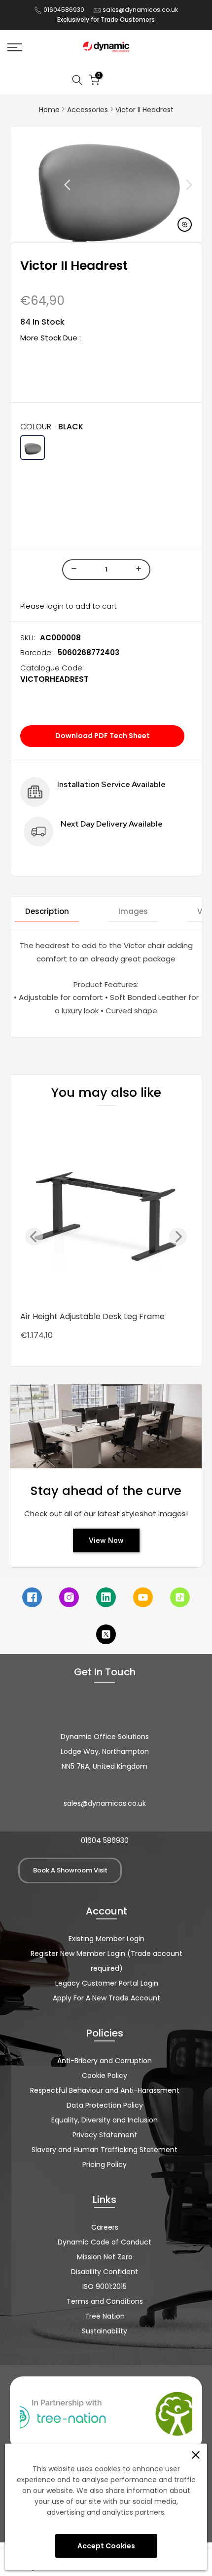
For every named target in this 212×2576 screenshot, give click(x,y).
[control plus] (140, 570)
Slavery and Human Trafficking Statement (105, 2150)
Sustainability (105, 2331)
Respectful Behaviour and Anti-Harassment (105, 2090)
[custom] (32, 1597)
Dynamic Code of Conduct (105, 2242)
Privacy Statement (105, 2135)
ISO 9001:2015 (105, 2286)
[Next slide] (167, 185)
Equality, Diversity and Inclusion (105, 2120)
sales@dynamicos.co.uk (140, 10)
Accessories (88, 110)
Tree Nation (105, 2316)
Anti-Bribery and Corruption (105, 2061)
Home (49, 110)
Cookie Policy (105, 2076)
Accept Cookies (106, 2546)
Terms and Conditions (105, 2301)
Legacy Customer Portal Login (107, 1983)
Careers (105, 2227)
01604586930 (64, 10)
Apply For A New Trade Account (106, 1998)
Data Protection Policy (105, 2105)
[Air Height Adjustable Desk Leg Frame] (106, 1211)
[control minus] (72, 570)
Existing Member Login (106, 1939)
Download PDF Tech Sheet (103, 736)
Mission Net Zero (105, 2257)
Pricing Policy (105, 2164)
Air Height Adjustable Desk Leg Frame (92, 1316)
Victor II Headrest (144, 110)
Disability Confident (105, 2272)
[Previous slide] (45, 185)
